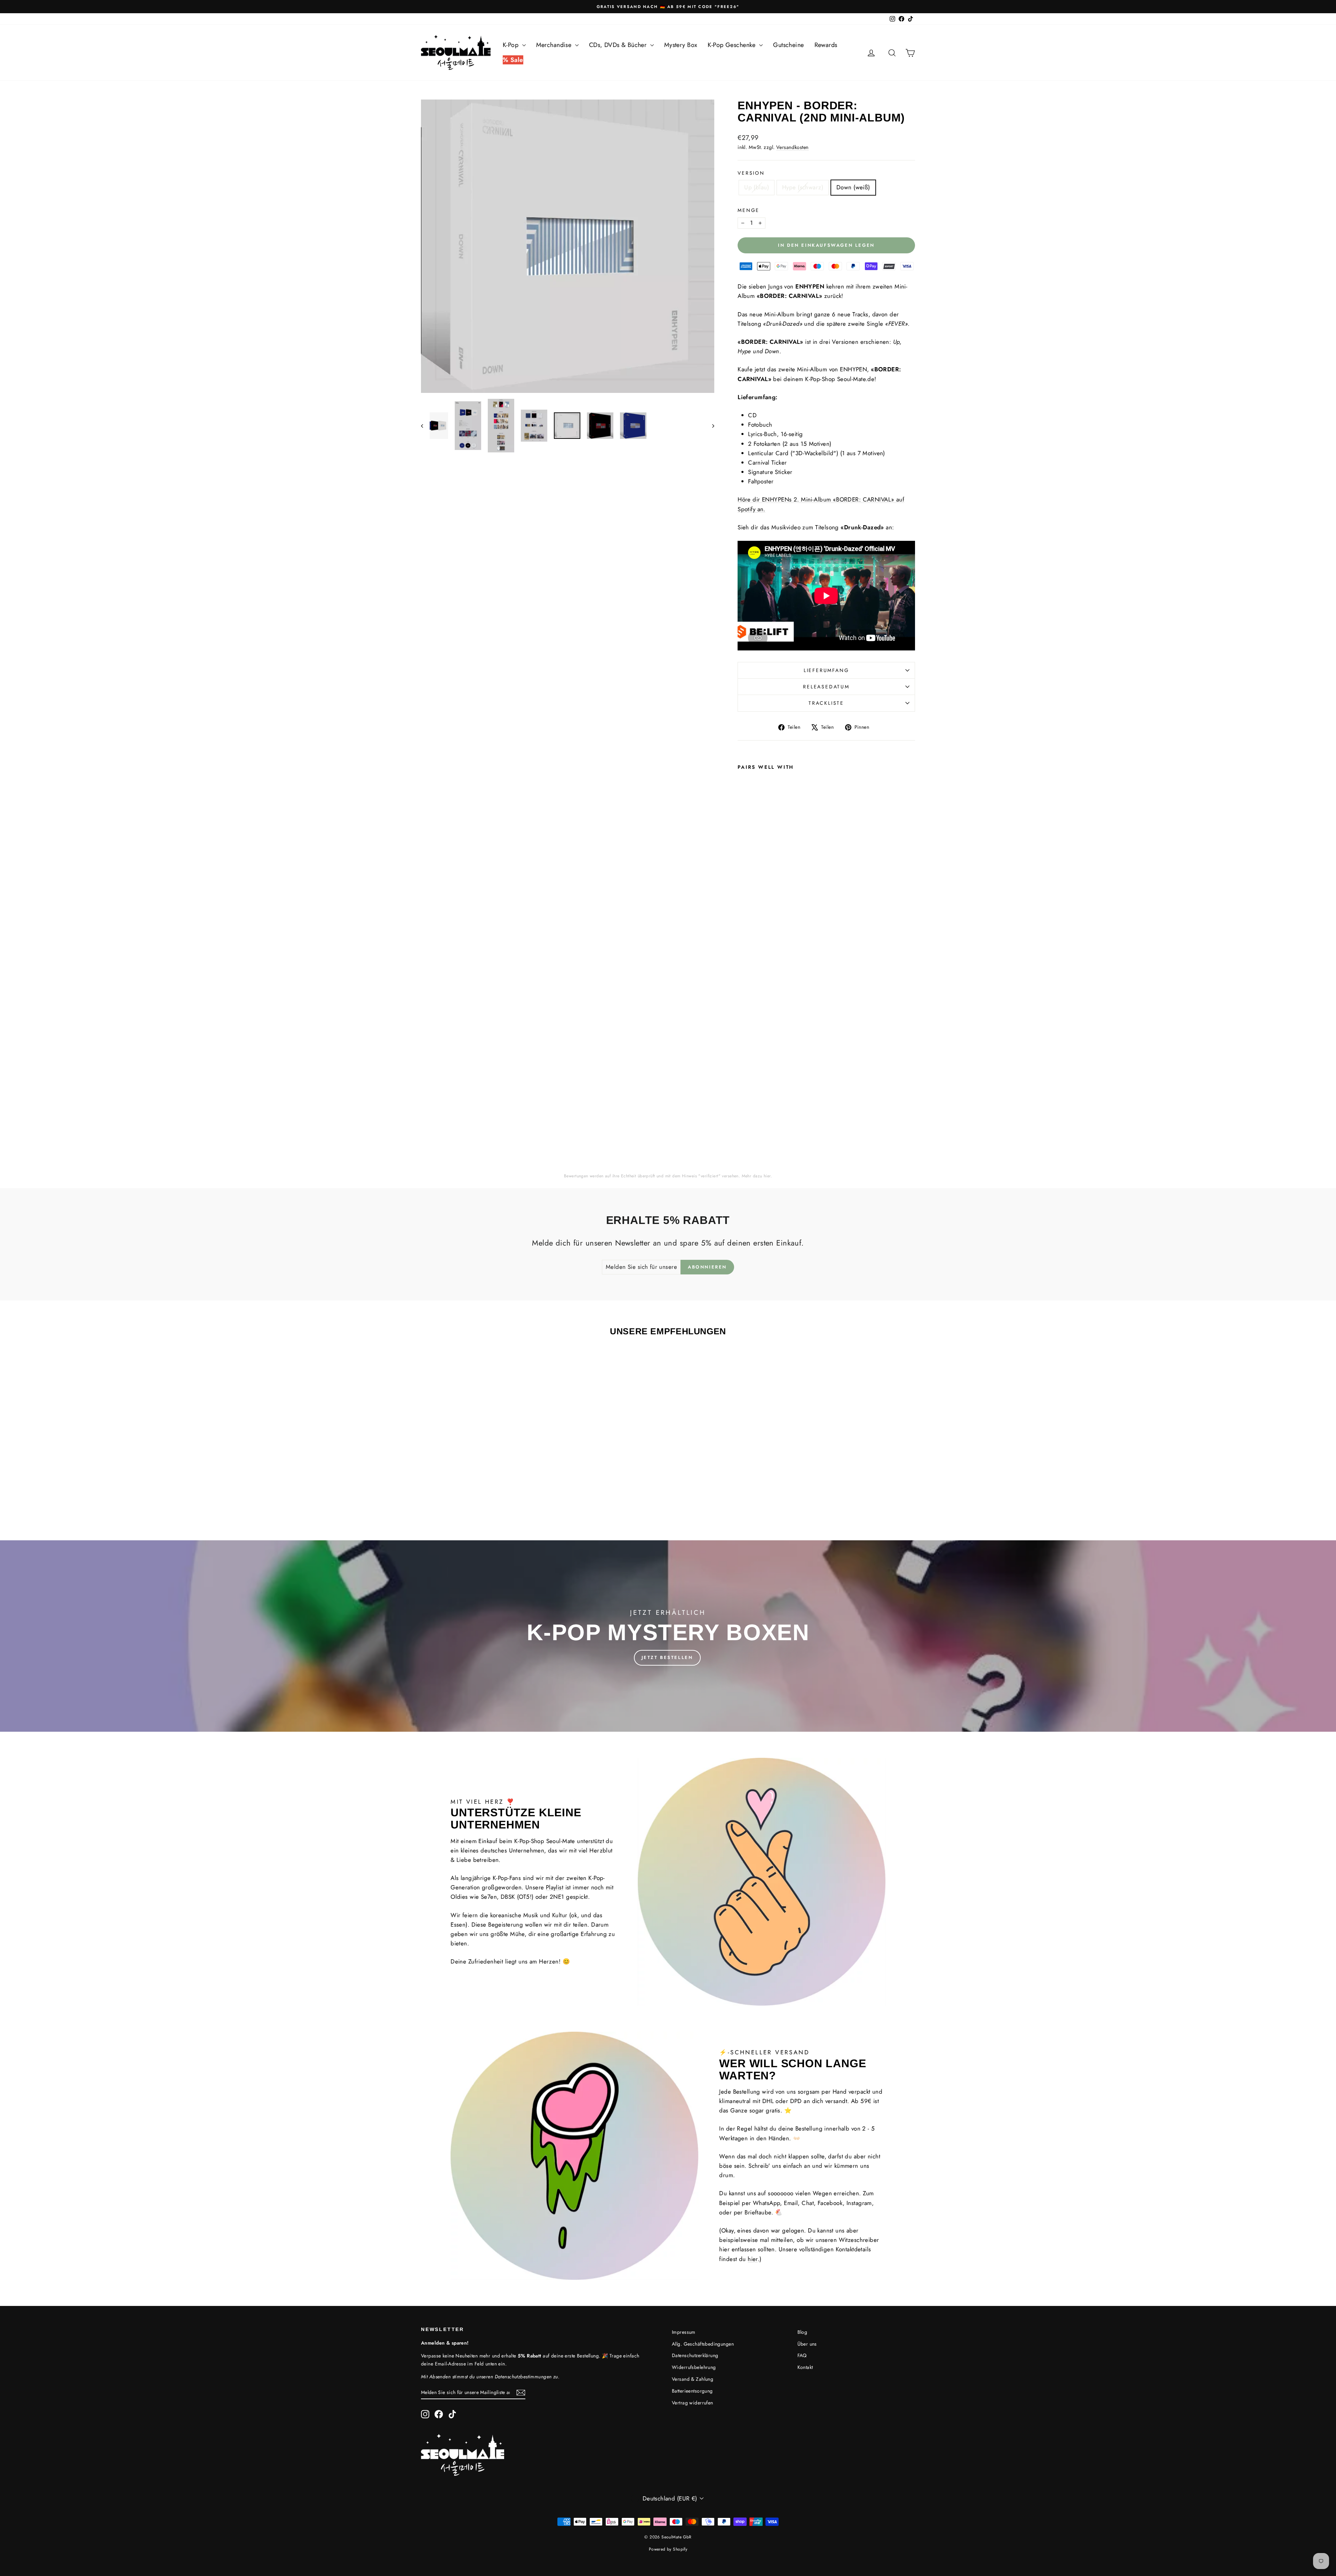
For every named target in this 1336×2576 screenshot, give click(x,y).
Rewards (826, 45)
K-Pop (512, 45)
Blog (802, 2332)
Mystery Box (681, 45)
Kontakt (805, 2367)
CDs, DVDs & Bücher (619, 45)
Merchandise (555, 45)
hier (767, 1176)
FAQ (802, 2355)
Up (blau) (757, 187)
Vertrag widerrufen (693, 2403)
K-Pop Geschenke (733, 45)
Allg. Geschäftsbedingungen (703, 2344)
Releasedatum (826, 687)
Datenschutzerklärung (695, 2355)
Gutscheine (788, 45)
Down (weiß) (853, 187)
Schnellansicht (480, 1464)
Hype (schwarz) (803, 187)
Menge (749, 210)
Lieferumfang (826, 670)
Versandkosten (793, 147)
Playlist (555, 1887)
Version (751, 173)
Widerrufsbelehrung (694, 2367)
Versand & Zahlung (693, 2379)
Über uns (807, 2344)
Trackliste (826, 703)
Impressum (684, 2332)
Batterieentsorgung (692, 2391)
